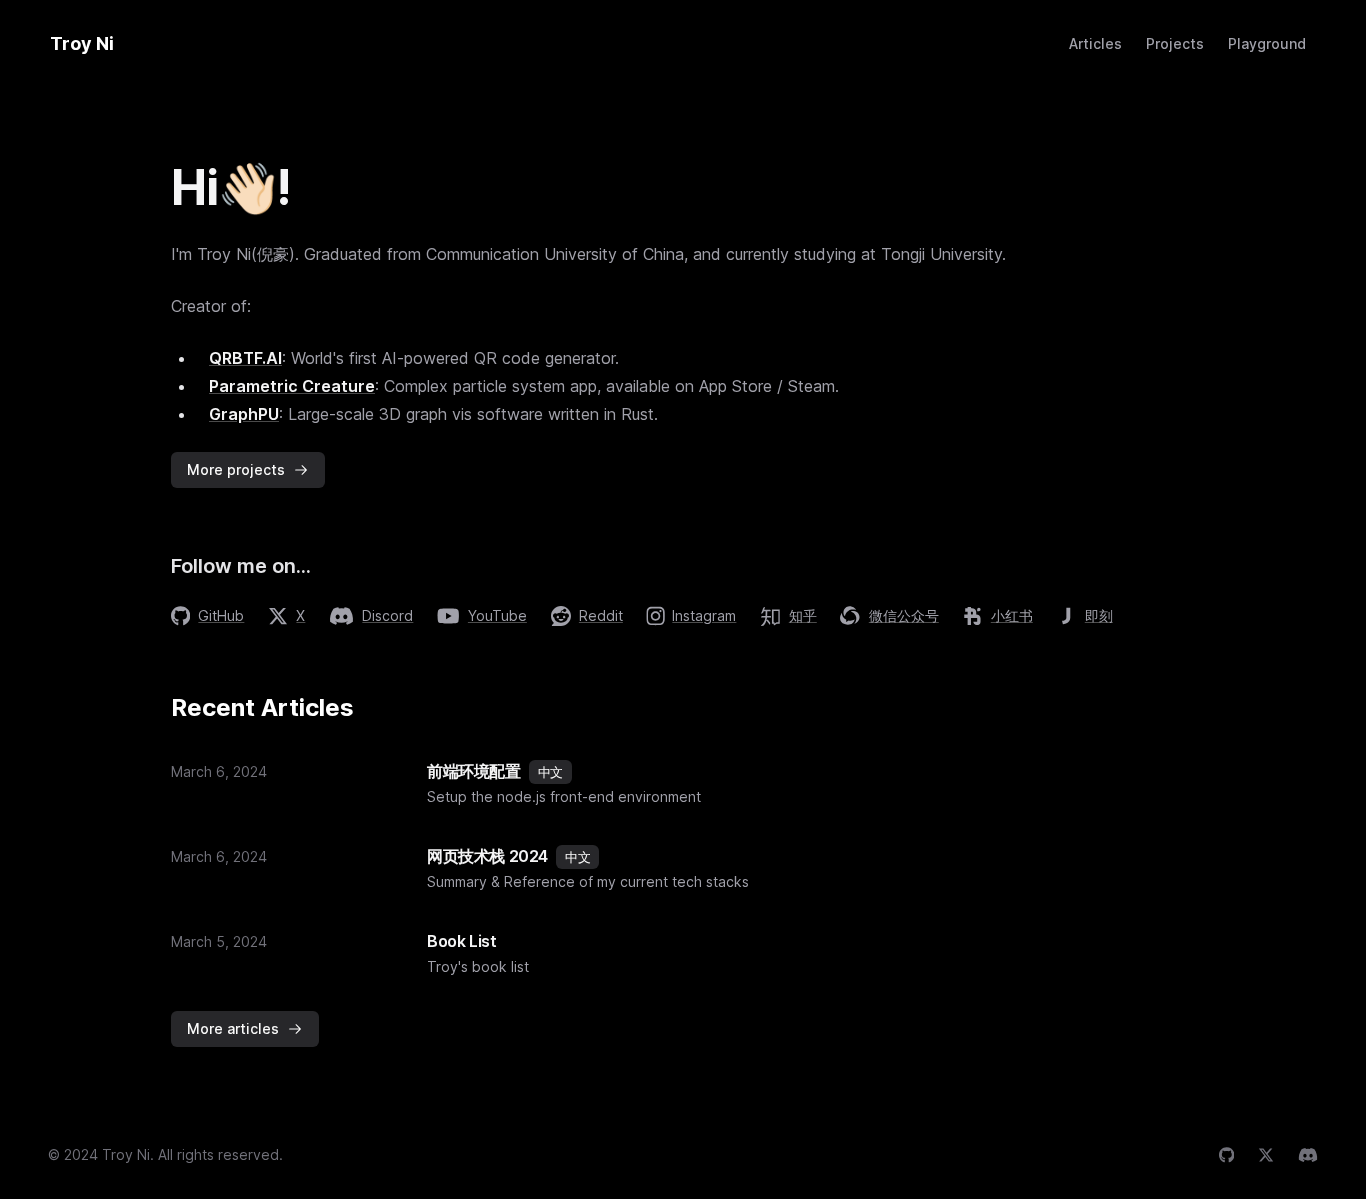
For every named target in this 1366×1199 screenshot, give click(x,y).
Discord (387, 615)
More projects (236, 469)
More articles (233, 1028)
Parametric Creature (292, 386)
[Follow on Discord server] (1308, 1155)
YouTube (497, 615)
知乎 (803, 615)
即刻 (1099, 615)
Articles (1095, 43)
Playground (1267, 43)
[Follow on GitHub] (1227, 1155)
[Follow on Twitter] (1266, 1155)
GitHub (221, 615)
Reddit (601, 615)
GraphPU (244, 414)
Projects (1175, 43)
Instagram (704, 615)
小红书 (1012, 615)
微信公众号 (904, 615)
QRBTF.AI (245, 358)
